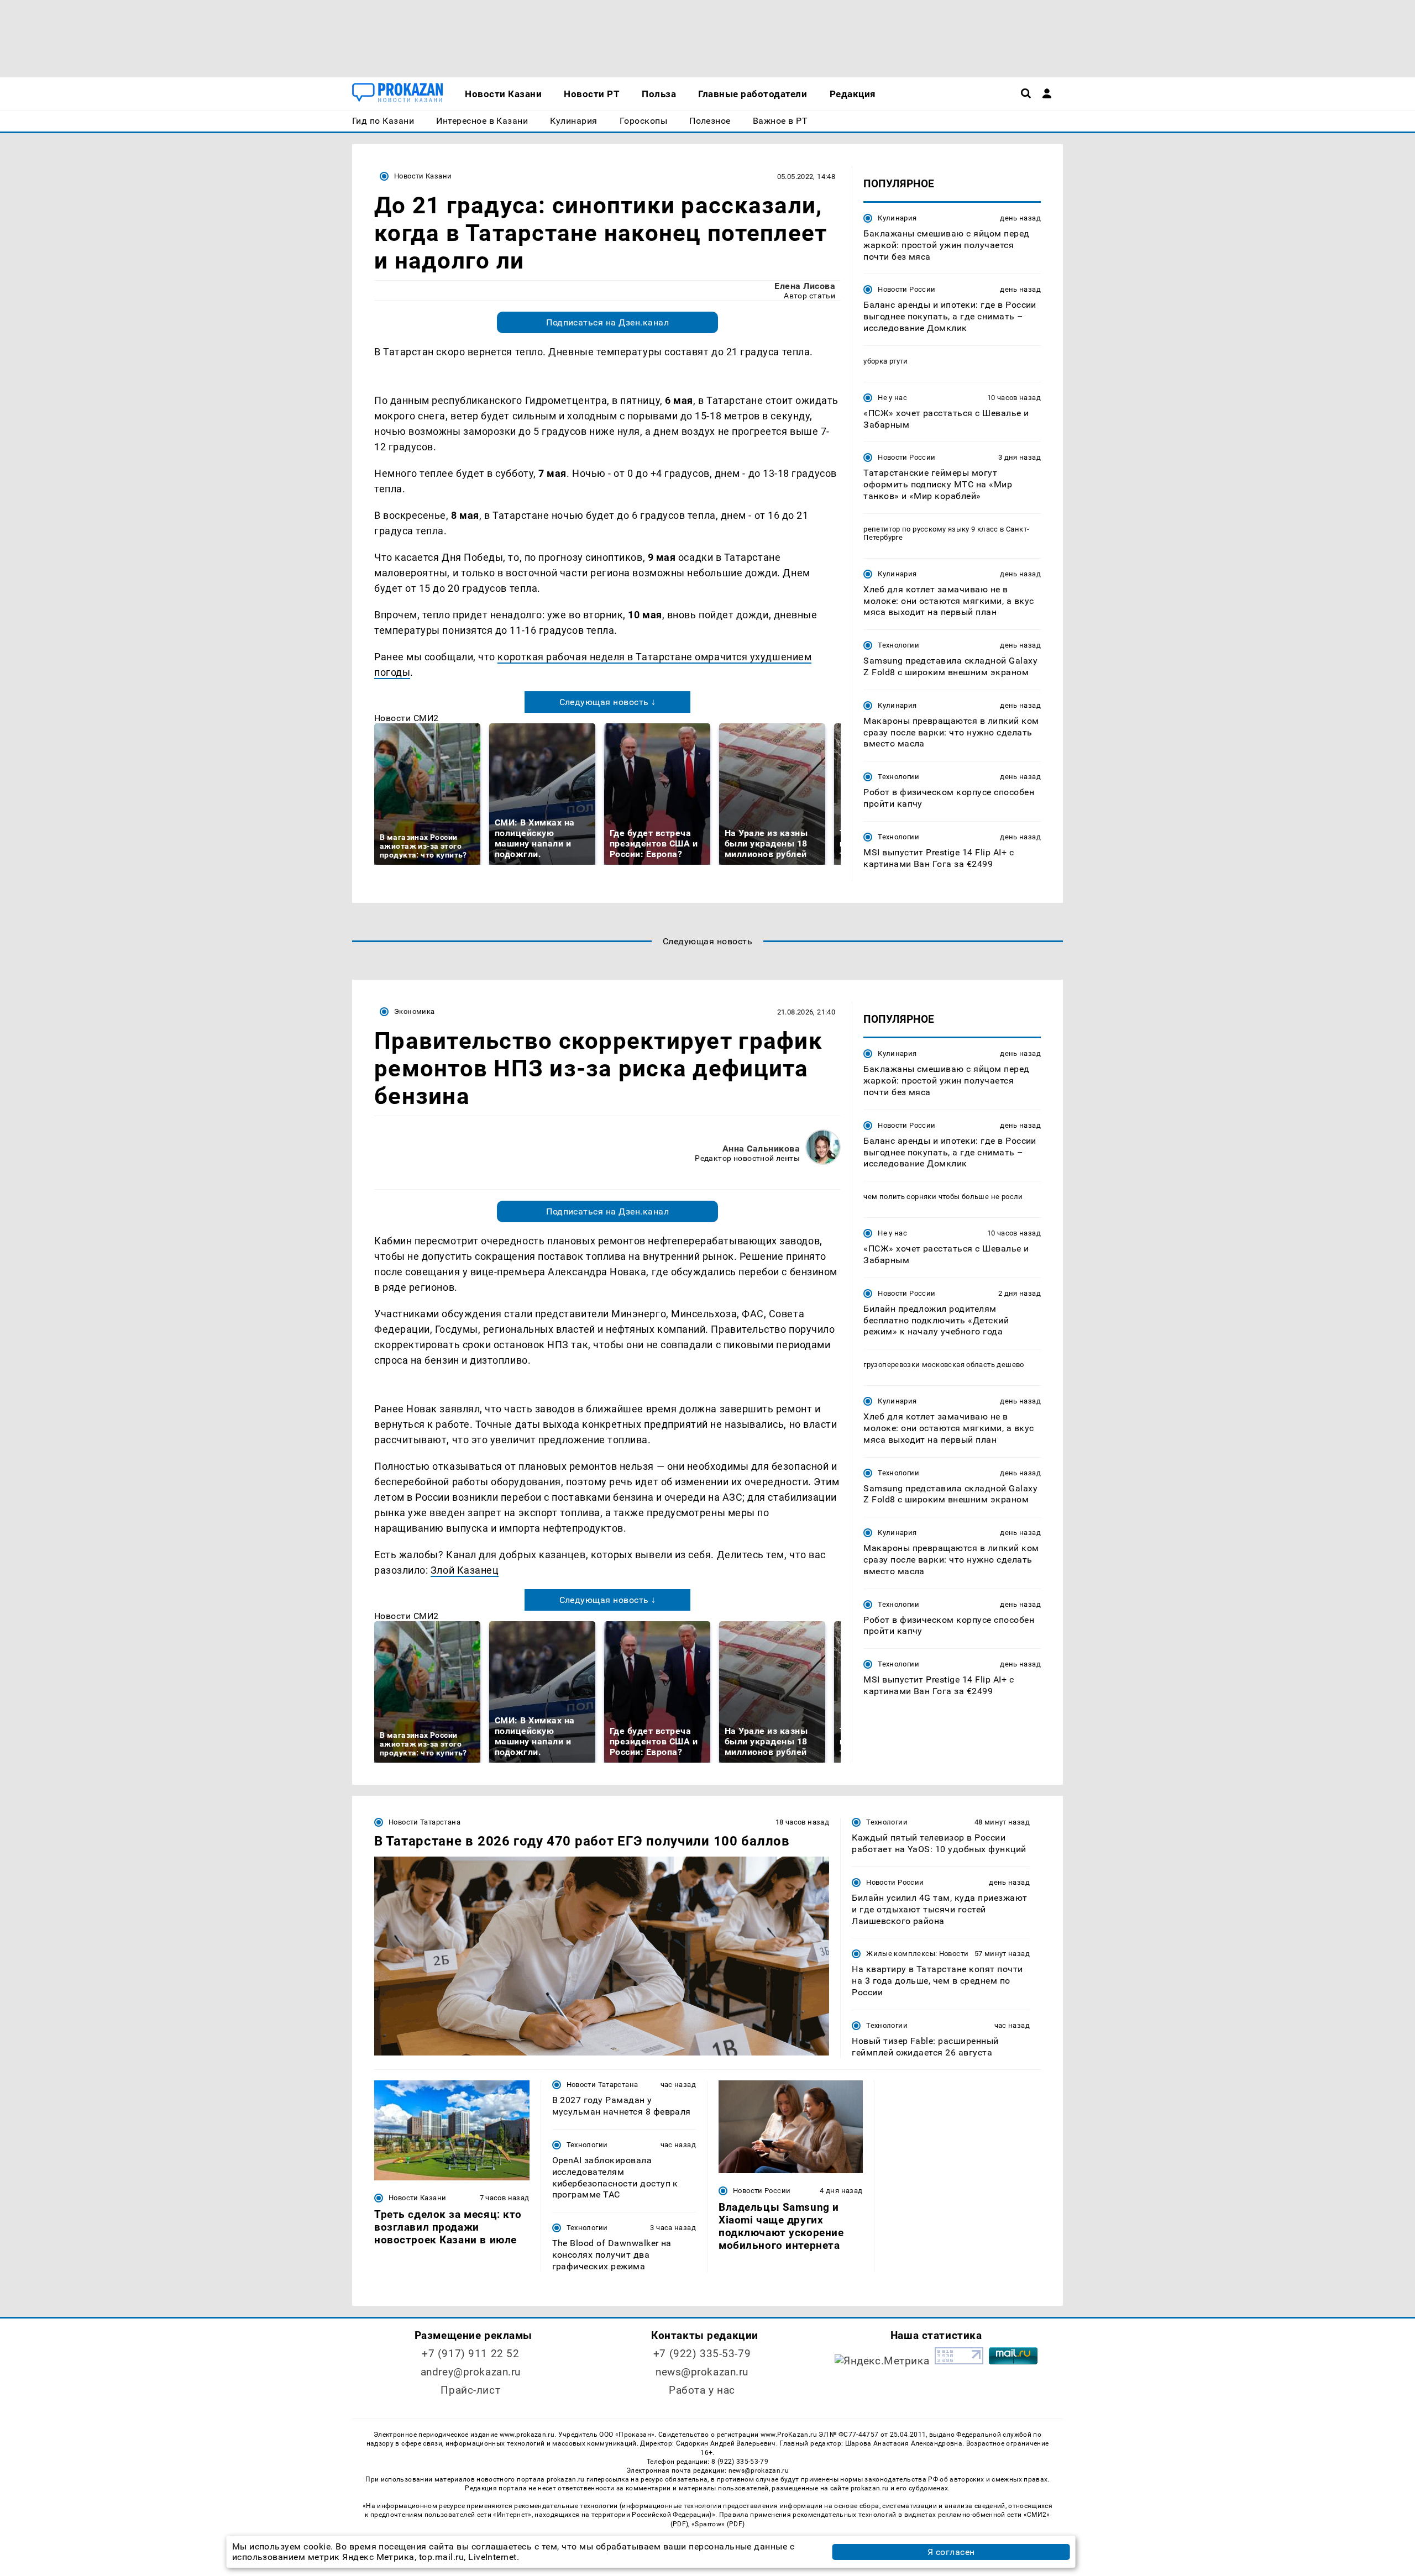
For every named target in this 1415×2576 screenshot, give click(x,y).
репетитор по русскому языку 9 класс (931, 529)
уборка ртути (886, 361)
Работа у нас (702, 2390)
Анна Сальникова (761, 1148)
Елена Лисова (805, 286)
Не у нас (892, 398)
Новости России (906, 289)
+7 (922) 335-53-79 (702, 2354)
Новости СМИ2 (407, 718)
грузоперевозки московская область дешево (944, 1365)
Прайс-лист (470, 2390)
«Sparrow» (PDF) (718, 2524)
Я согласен (951, 2552)
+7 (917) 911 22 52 (470, 2354)
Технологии (898, 645)
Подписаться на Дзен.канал (607, 322)
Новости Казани (423, 176)
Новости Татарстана (424, 1822)
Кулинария (897, 218)
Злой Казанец (465, 1570)
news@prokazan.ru (702, 2372)
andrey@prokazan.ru (471, 2372)
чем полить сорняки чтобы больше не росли (943, 1197)
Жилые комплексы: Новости (917, 1954)
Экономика (414, 1011)
